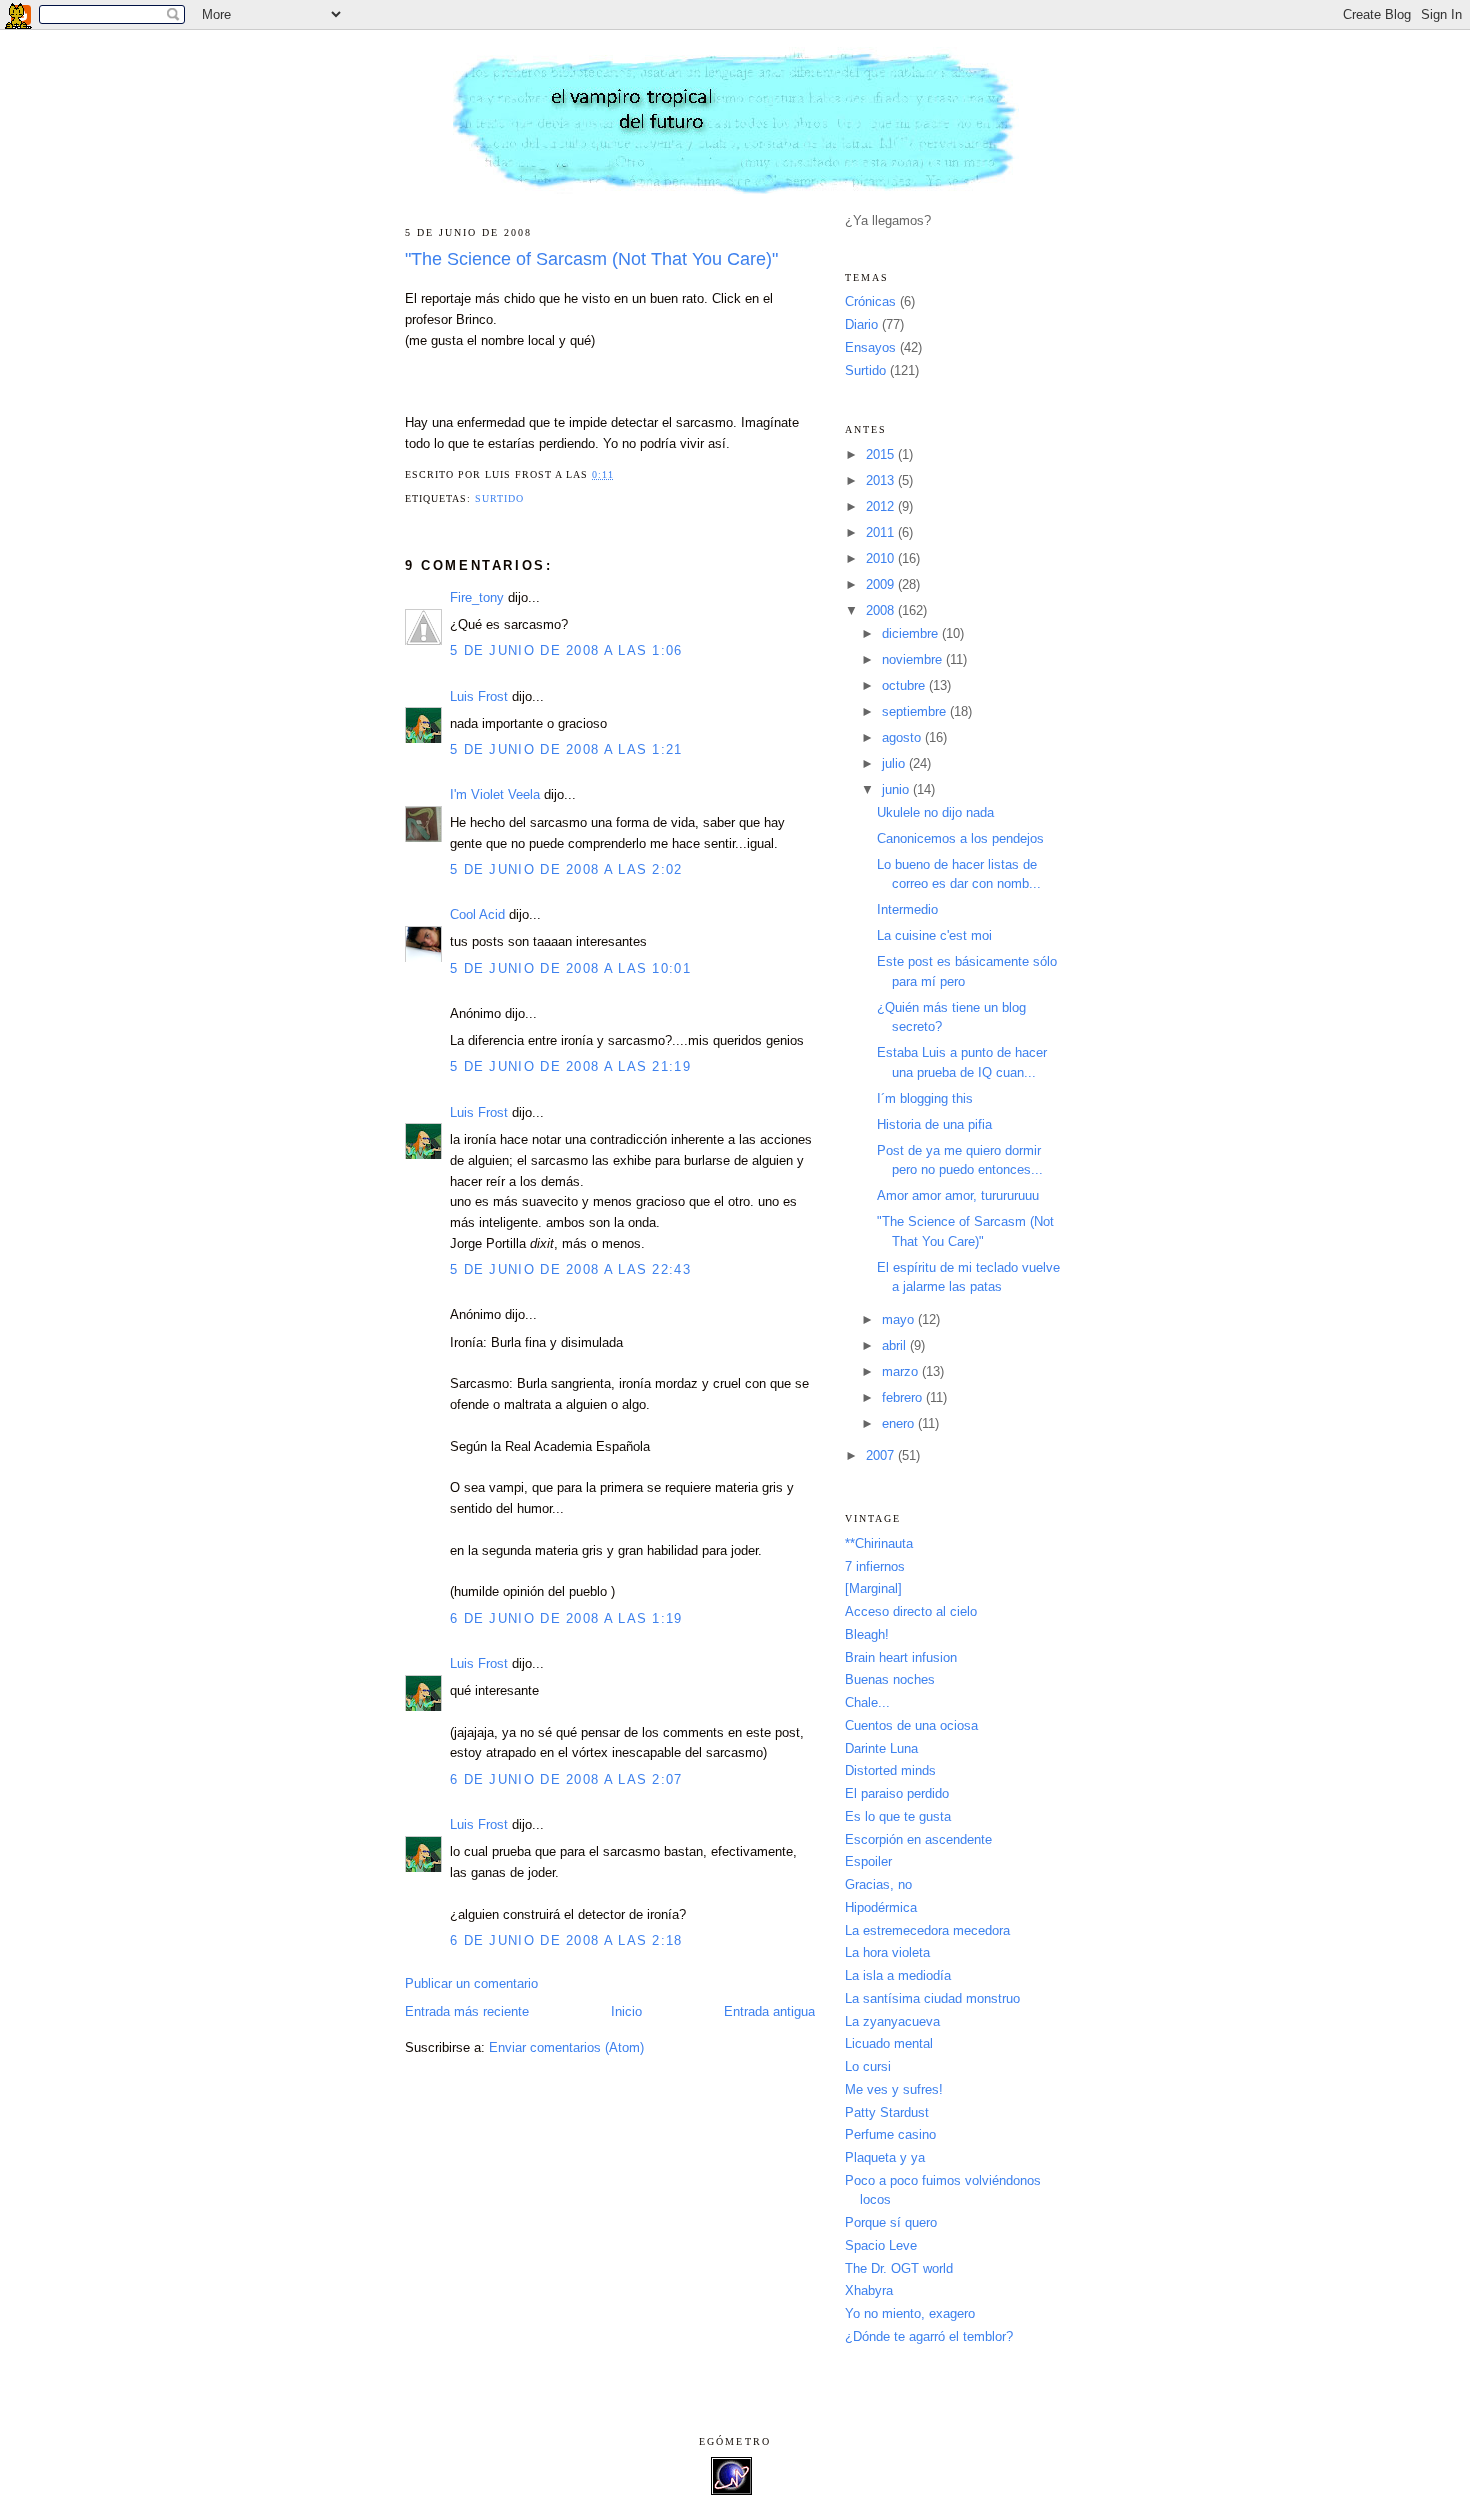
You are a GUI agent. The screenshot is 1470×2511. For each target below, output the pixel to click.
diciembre (912, 633)
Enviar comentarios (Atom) (566, 2047)
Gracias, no (878, 1884)
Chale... (867, 1702)
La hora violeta (887, 1952)
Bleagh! (867, 1634)
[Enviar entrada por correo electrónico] (621, 474)
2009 (882, 584)
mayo (900, 1319)
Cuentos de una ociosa (911, 1725)
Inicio (626, 2011)
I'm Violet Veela (495, 794)
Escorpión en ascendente (918, 1839)
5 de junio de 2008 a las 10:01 (570, 968)
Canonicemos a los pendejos (960, 838)
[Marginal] (873, 1588)
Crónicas (870, 301)
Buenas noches (890, 1679)
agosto (903, 737)
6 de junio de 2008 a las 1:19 (566, 1618)
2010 (882, 558)
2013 (882, 480)
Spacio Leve (881, 2245)
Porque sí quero (891, 2222)
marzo (902, 1371)
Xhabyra (869, 2290)
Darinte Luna (881, 1748)
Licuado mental (889, 2043)
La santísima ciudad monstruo (932, 1998)
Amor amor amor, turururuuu (958, 1195)
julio (895, 763)
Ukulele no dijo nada (935, 812)
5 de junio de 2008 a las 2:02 (566, 869)
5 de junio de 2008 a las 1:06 (566, 650)
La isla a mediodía (898, 1975)
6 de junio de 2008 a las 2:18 (566, 1940)
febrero (904, 1397)
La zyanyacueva (892, 2021)
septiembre (916, 711)
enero (900, 1423)
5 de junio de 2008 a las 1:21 (566, 749)
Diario (861, 324)
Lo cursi (868, 2066)
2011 (882, 532)
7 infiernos (875, 1566)
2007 (882, 1455)
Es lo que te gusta (898, 1816)
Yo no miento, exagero (910, 2313)
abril (896, 1345)
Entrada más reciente (467, 2011)
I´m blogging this (925, 1098)
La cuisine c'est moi (934, 935)
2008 (882, 610)
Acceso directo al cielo (911, 1611)
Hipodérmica (881, 1907)
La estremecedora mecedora (927, 1930)
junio (897, 789)
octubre (905, 685)
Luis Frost (479, 696)
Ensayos (870, 347)
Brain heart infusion (901, 1657)
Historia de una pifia (934, 1124)
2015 (882, 454)
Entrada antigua (769, 2011)
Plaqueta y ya (885, 2157)
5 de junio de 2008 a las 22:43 (570, 1269)
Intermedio (907, 909)
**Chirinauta (879, 1543)
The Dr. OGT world (899, 2268)
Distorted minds (890, 1770)
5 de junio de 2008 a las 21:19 (570, 1066)
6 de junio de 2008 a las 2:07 (566, 1779)
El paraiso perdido (897, 1793)
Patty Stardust (887, 2112)
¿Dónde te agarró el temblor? (929, 2336)
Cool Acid (477, 914)
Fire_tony (477, 597)
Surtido (499, 498)
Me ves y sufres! (894, 2089)
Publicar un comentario (471, 1983)
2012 (882, 506)
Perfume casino (890, 2134)
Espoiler (868, 1861)
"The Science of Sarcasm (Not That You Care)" (591, 259)
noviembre (914, 659)
